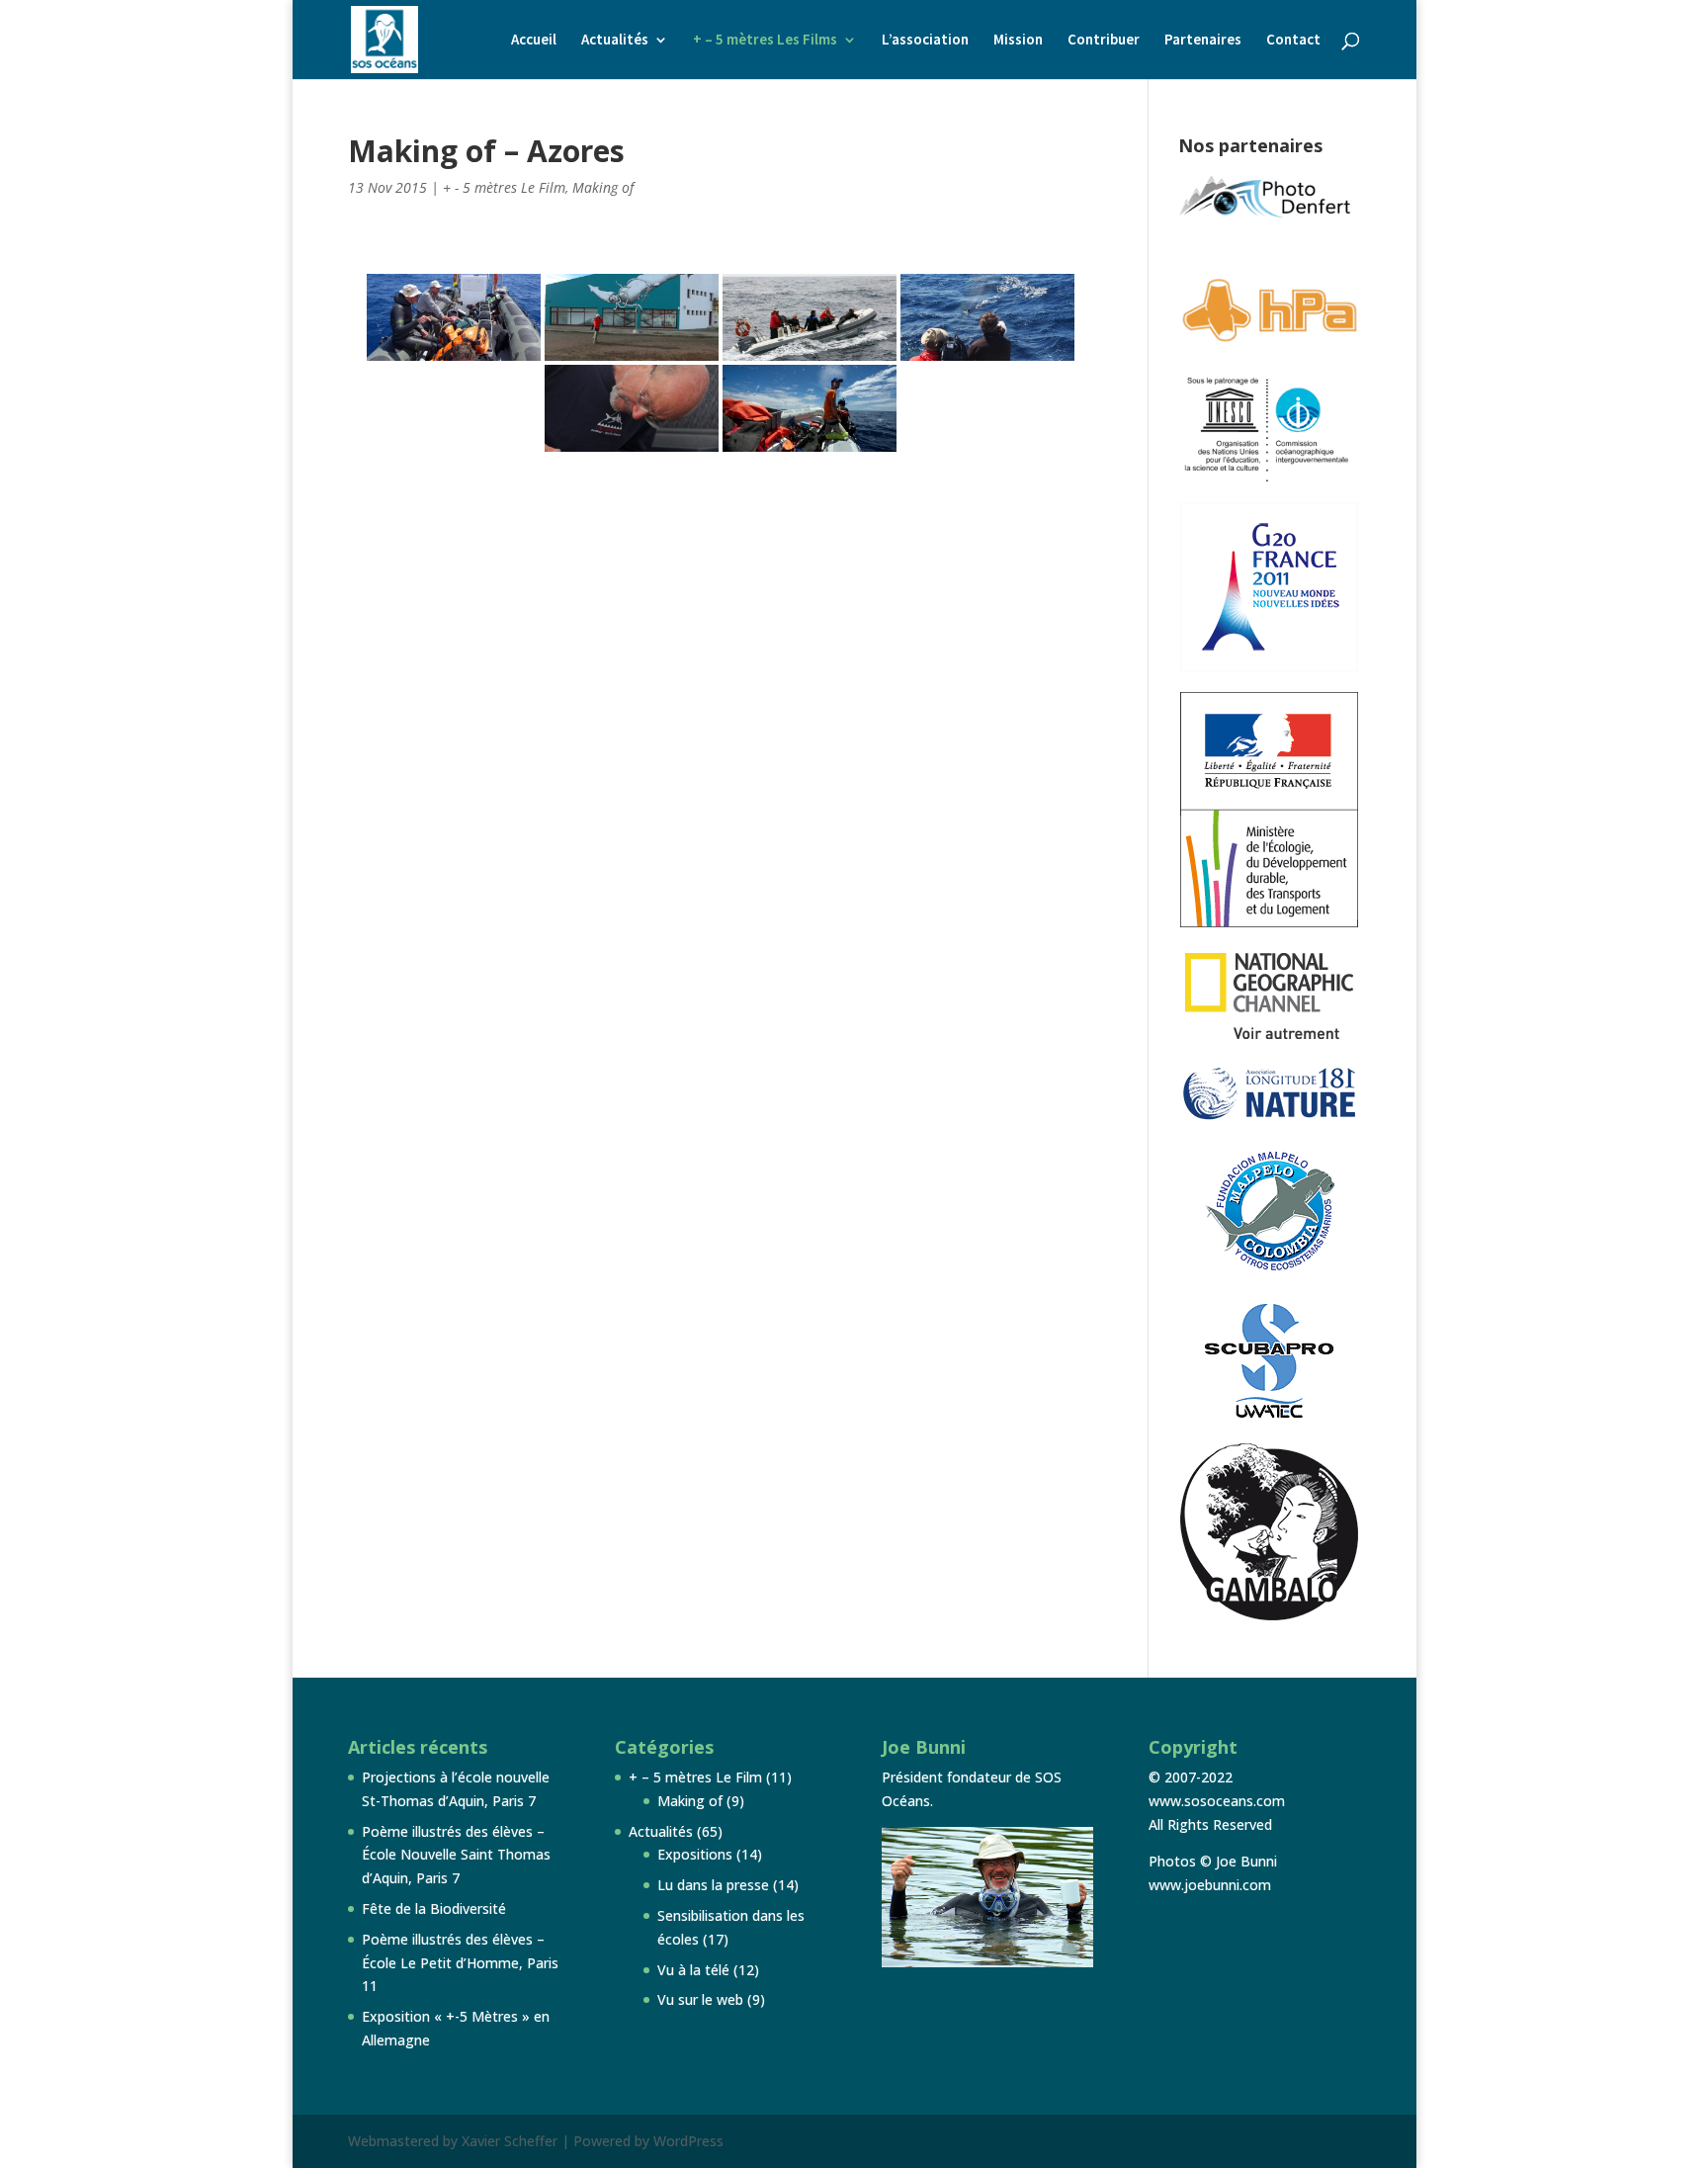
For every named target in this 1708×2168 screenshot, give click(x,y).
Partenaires (1203, 41)
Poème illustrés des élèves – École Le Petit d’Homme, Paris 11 (460, 1963)
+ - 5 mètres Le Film (504, 187)
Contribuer (1104, 41)
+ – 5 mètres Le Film (695, 1777)
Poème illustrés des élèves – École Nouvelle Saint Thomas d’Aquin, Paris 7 (456, 1855)
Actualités (615, 41)
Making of (603, 187)
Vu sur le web (700, 1999)
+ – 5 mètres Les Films (765, 41)
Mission (1018, 41)
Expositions (695, 1854)
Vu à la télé (693, 1970)
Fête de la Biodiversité (434, 1908)
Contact (1293, 41)
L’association (925, 41)
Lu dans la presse (713, 1885)
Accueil (534, 41)
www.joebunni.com (1210, 1885)
